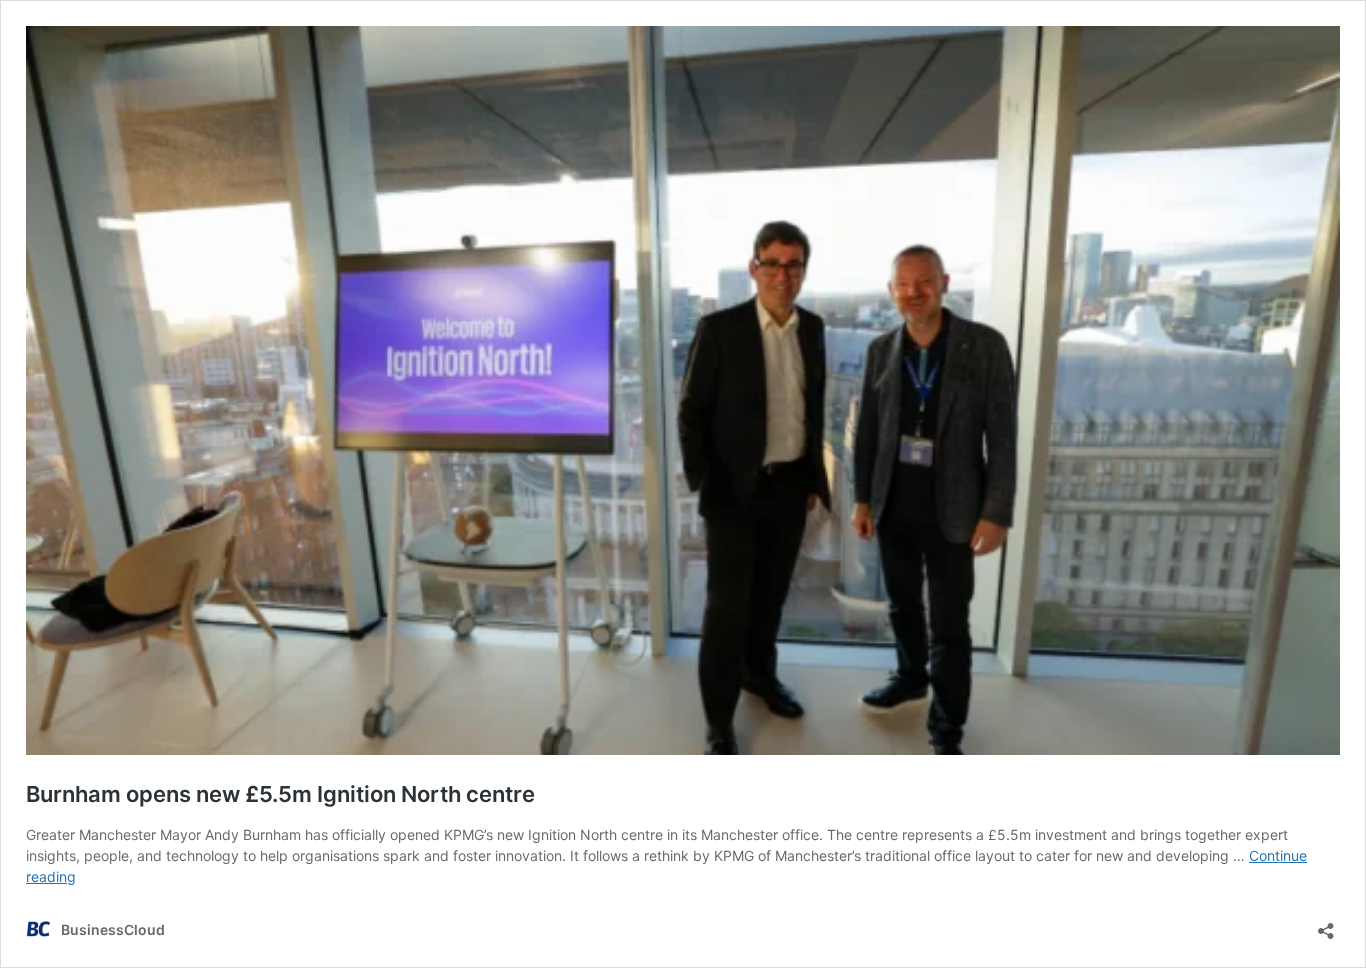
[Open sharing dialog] (1326, 924)
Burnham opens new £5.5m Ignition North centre (280, 794)
